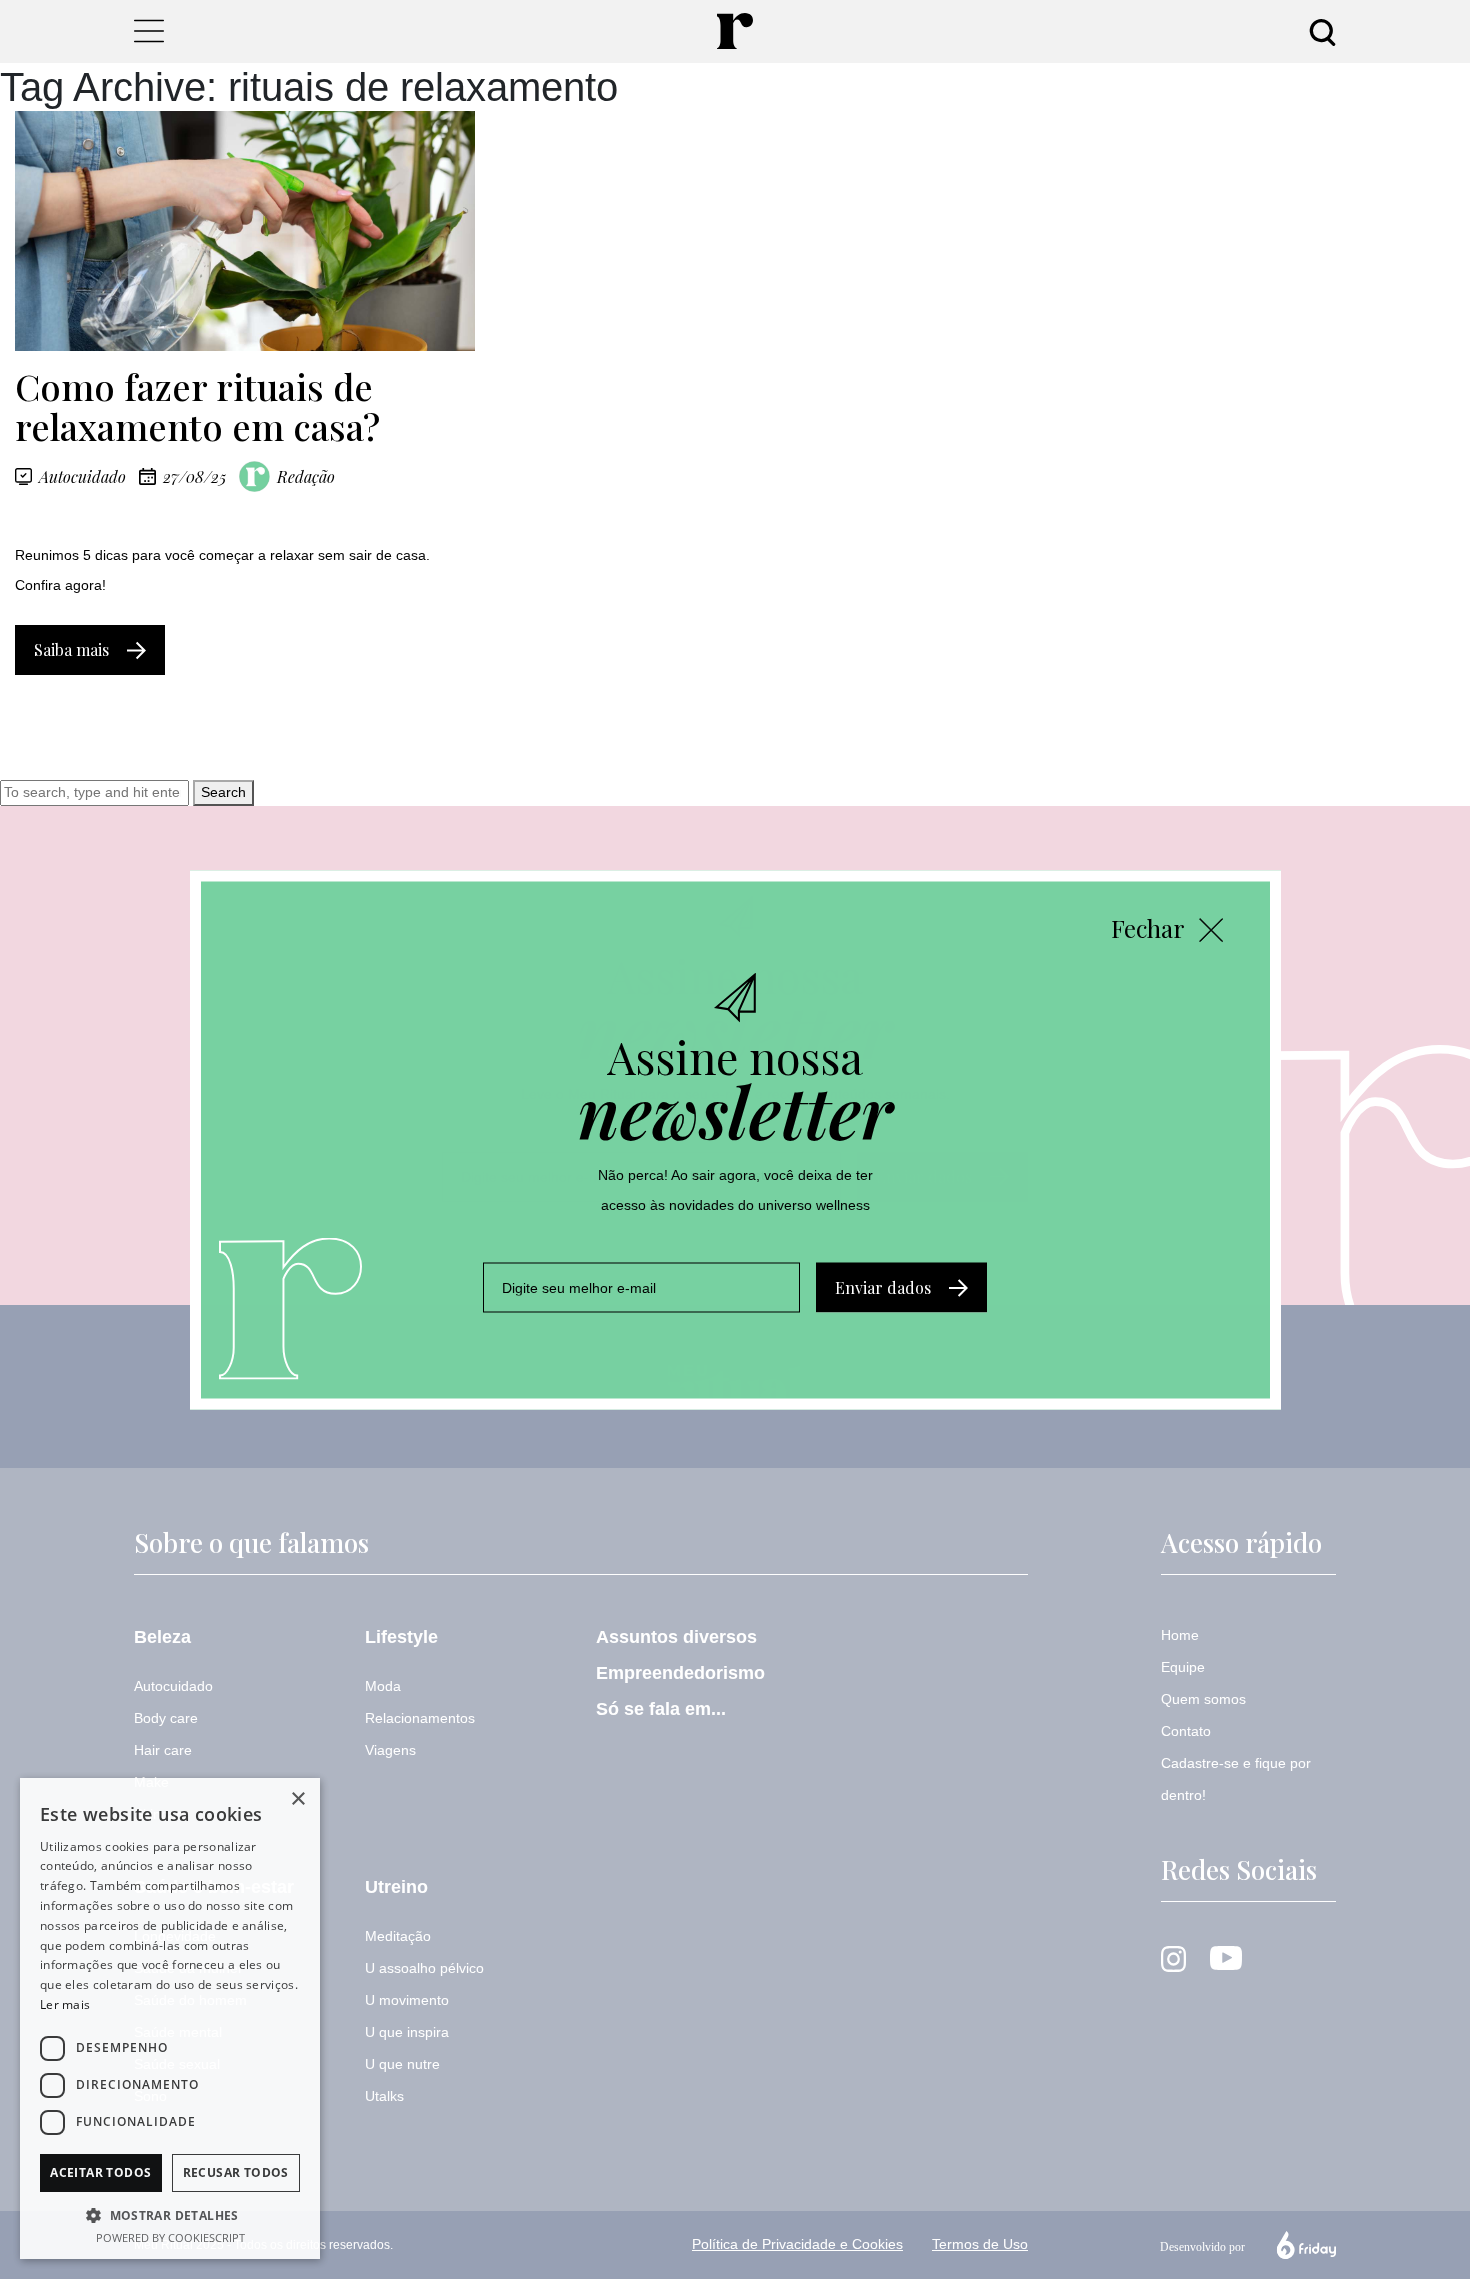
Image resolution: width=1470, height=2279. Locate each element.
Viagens (390, 1750)
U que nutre (402, 2064)
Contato (1186, 1731)
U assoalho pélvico (424, 1968)
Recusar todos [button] (236, 2172)
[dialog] (170, 2018)
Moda (383, 1686)
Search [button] (223, 792)
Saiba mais (71, 649)
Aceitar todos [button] (100, 2172)
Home (1180, 1635)
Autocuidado (82, 477)
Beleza (162, 1637)
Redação (306, 476)
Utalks (384, 2096)
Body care (166, 1718)
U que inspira (407, 2032)
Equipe (1183, 1667)
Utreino (396, 1887)
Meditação (398, 1936)
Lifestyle (401, 1637)
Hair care (163, 1750)
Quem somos (1203, 1699)
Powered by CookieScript (170, 2237)
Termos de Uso (980, 2244)
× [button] (297, 1799)
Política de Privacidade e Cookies (797, 2244)
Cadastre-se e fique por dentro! (1236, 1779)
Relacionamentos (420, 1718)
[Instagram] (1173, 1958)
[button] (170, 2215)
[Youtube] (1225, 1957)
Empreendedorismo (680, 1673)
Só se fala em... (661, 1709)
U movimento (407, 2000)
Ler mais (65, 2004)
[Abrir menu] (149, 31)
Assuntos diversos (676, 1637)
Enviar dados (883, 1286)
